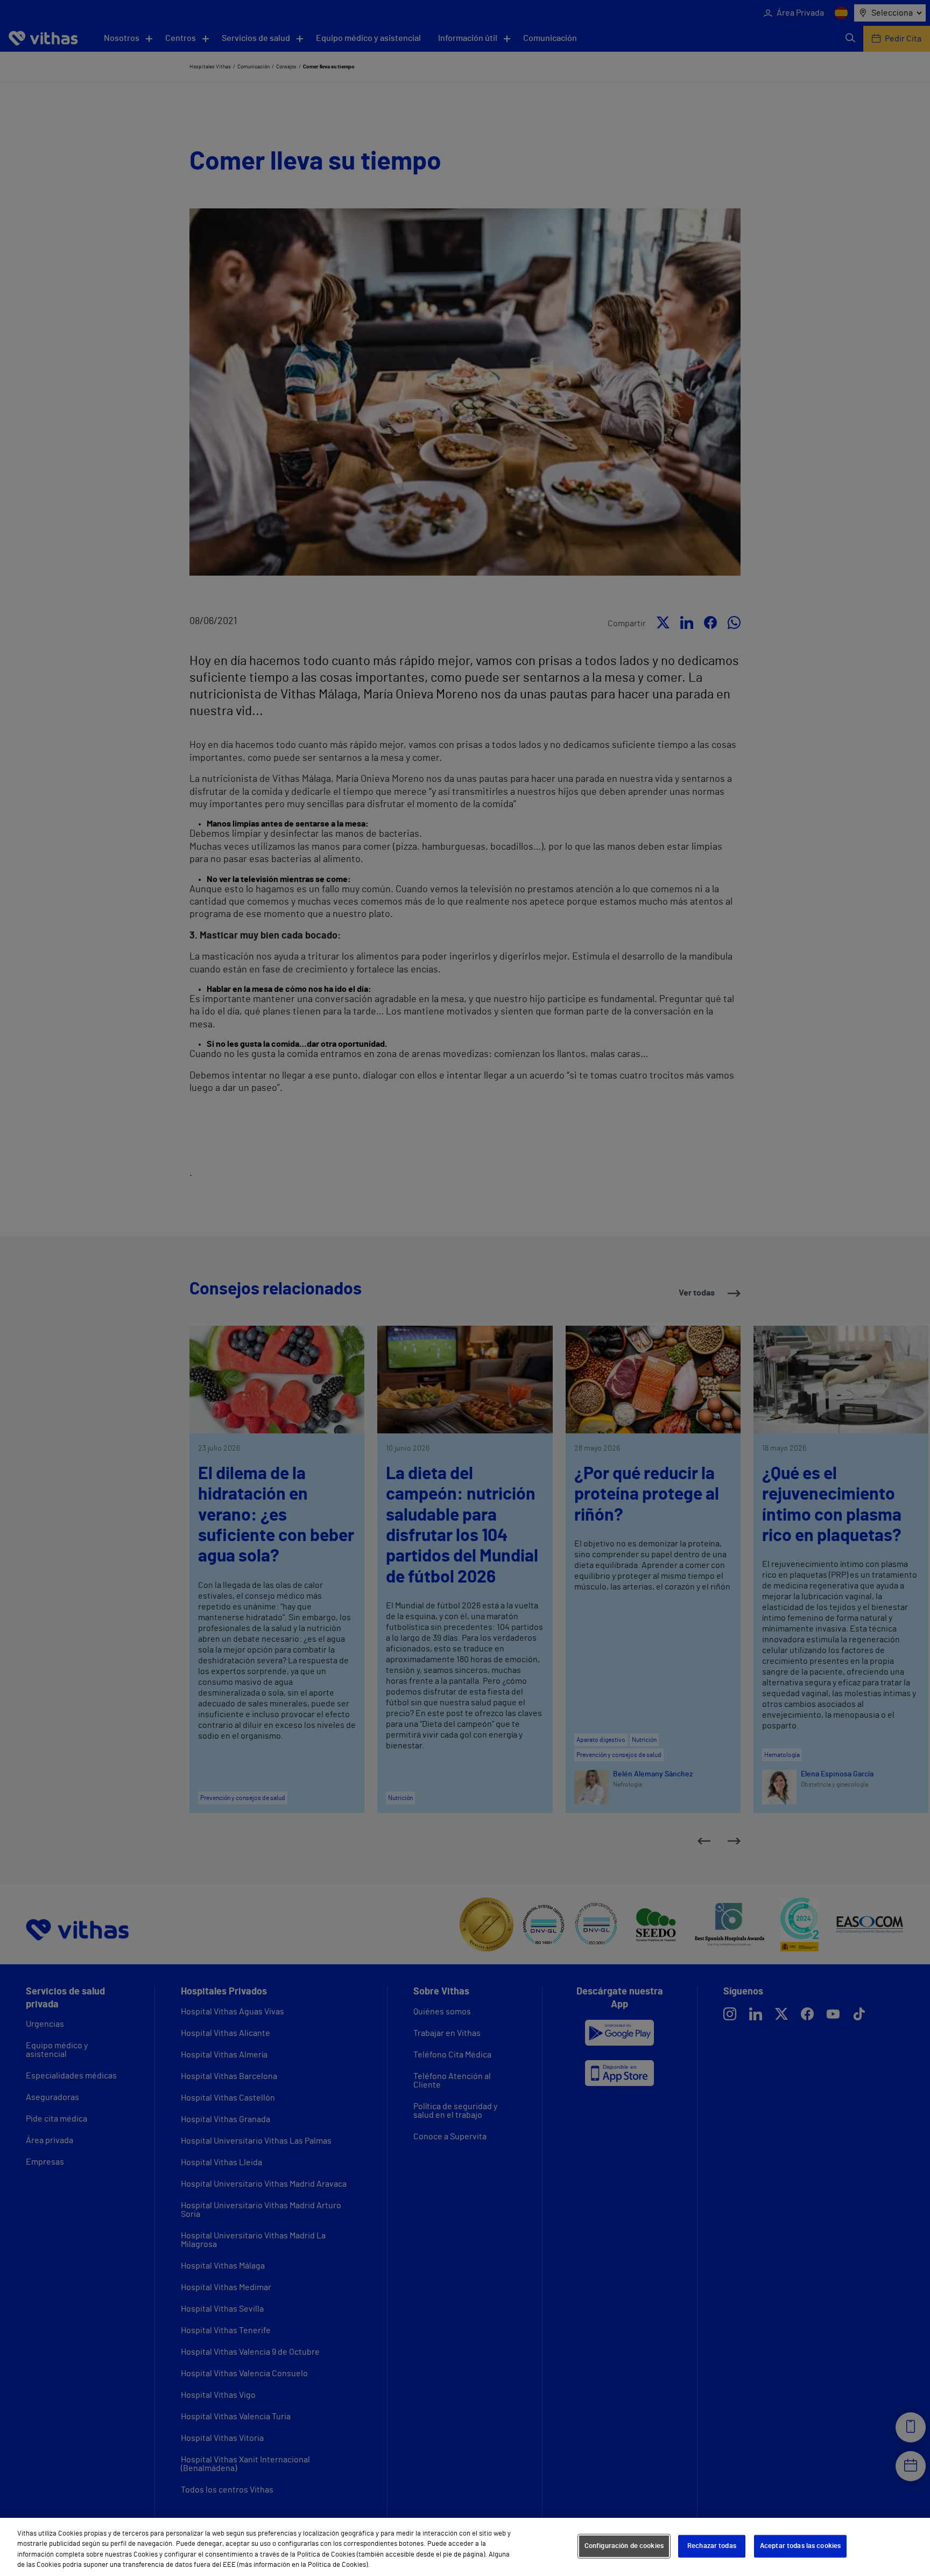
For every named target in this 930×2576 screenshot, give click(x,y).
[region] (465, 2547)
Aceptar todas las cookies (800, 2546)
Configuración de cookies (624, 2546)
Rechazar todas (712, 2546)
